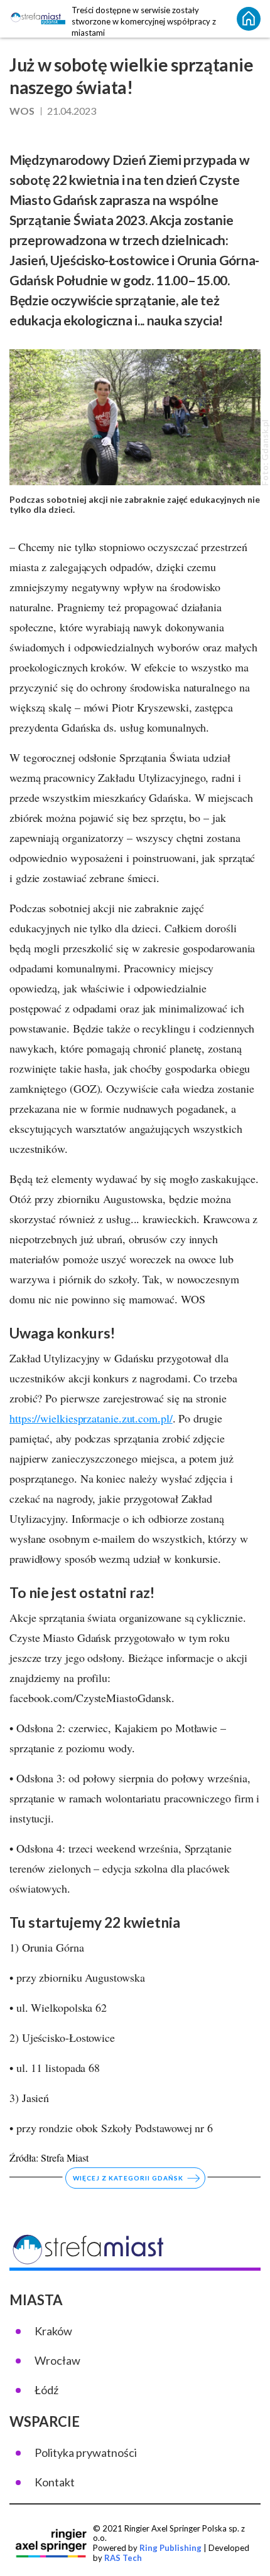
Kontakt (55, 2482)
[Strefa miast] (37, 19)
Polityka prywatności (86, 2452)
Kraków (53, 2331)
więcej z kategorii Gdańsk (128, 2179)
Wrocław (57, 2360)
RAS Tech (123, 2558)
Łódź (46, 2390)
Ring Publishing (170, 2548)
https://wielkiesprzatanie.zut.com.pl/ (91, 1418)
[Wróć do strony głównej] (249, 19)
